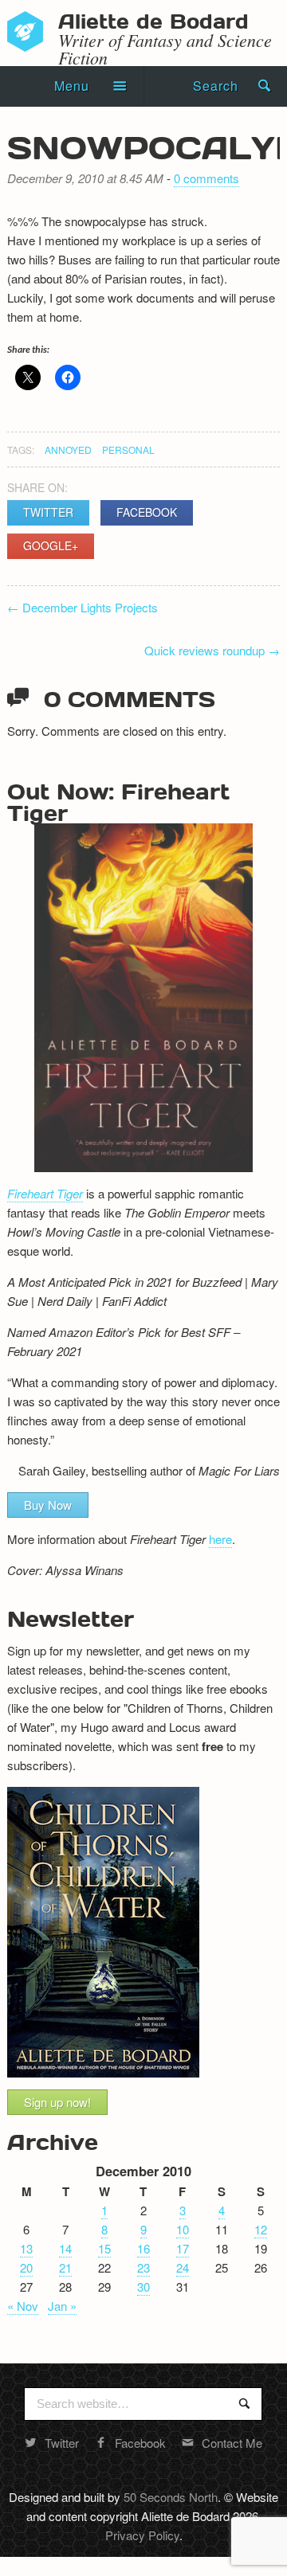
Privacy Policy (142, 2535)
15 (104, 2248)
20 (26, 2267)
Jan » (62, 2306)
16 (143, 2248)
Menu (72, 86)
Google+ (51, 545)
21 (65, 2267)
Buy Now (48, 1505)
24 (183, 2267)
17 (183, 2248)
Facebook (147, 512)
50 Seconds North (171, 2497)
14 (65, 2248)
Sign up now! (57, 2102)
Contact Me (232, 2443)
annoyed (68, 450)
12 (261, 2229)
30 (143, 2287)
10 (183, 2229)
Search (216, 86)
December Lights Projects (83, 607)
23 (143, 2267)
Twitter (48, 512)
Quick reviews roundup (212, 650)
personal (128, 450)
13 (26, 2248)
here (220, 1539)
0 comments (206, 178)
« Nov (23, 2306)
